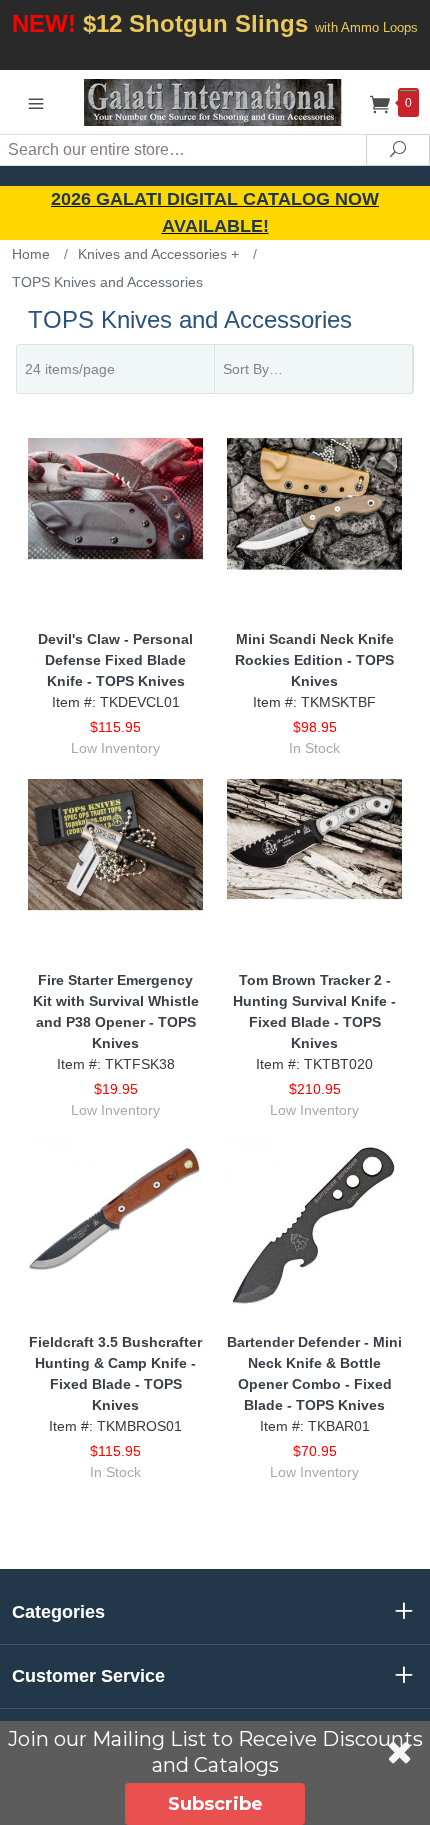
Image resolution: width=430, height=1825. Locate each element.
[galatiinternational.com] (215, 101)
